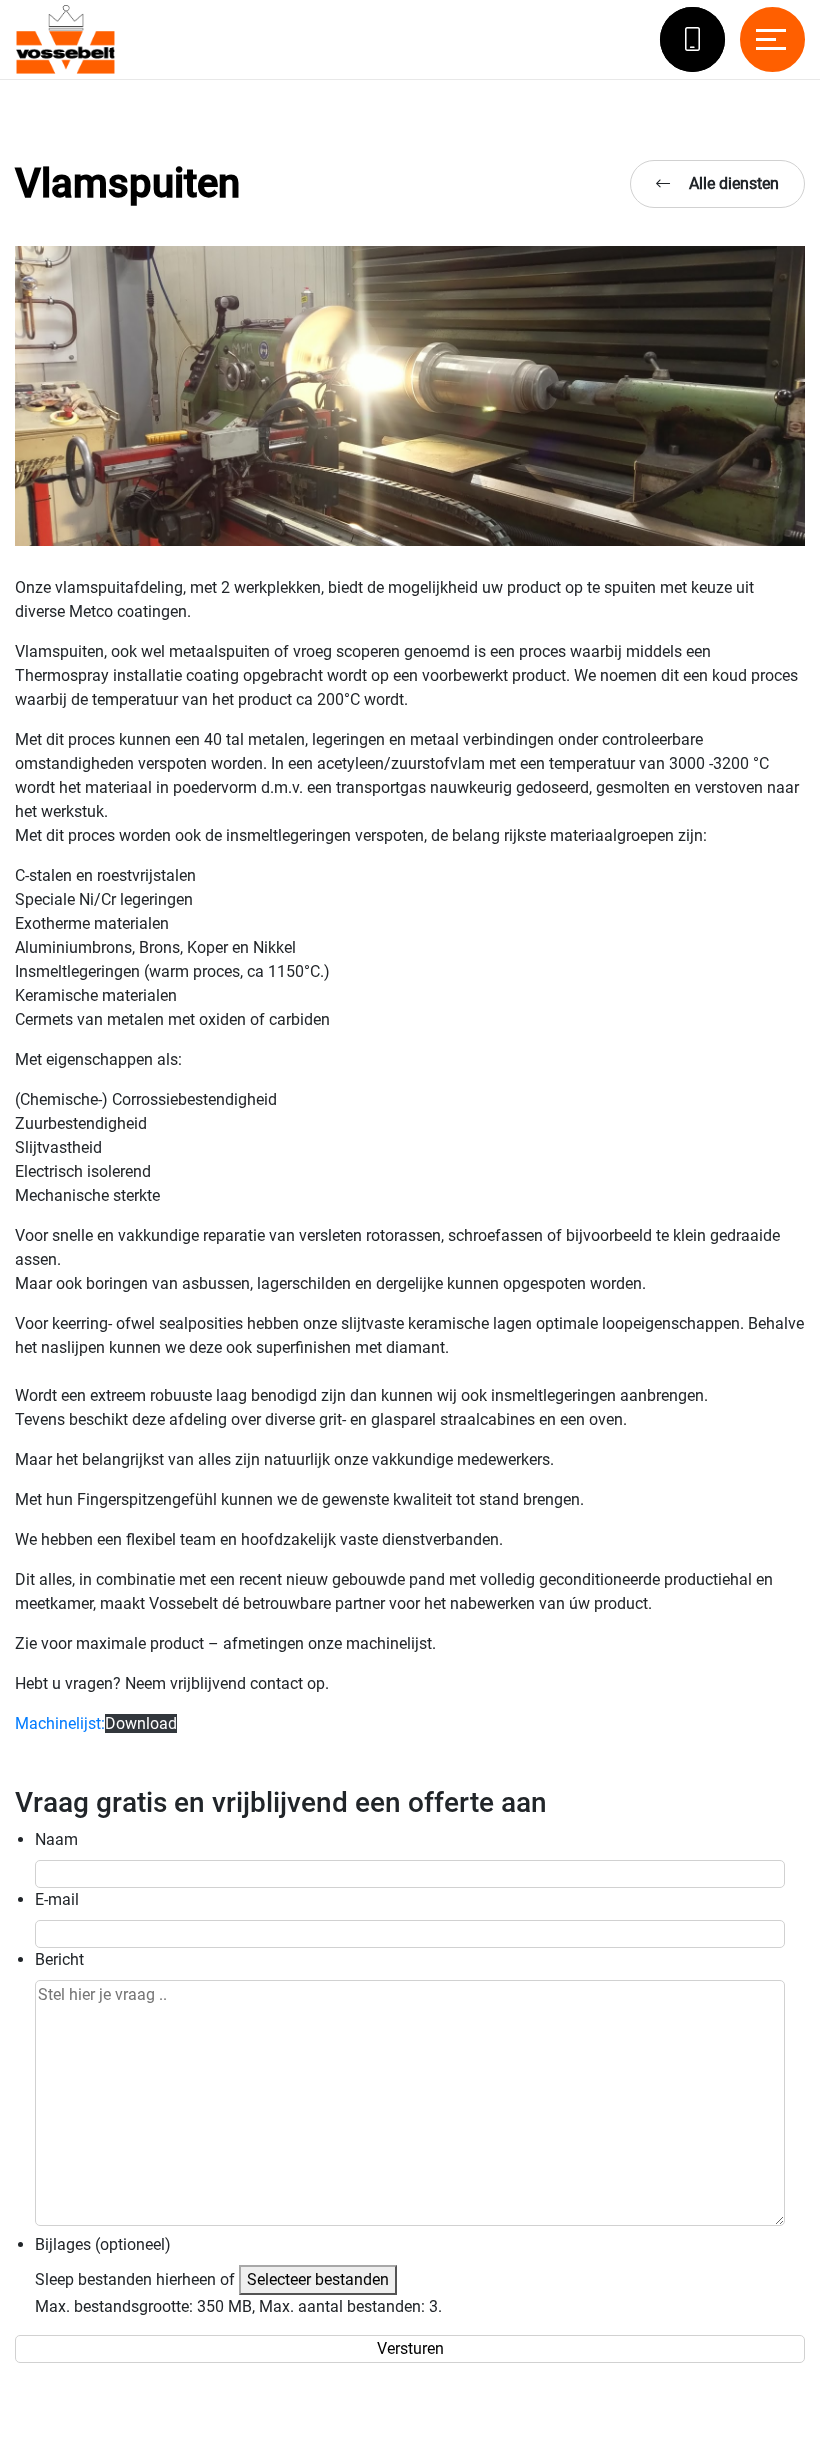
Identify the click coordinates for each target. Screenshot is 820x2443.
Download (141, 1723)
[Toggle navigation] (772, 39)
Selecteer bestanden (318, 2279)
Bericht (59, 1959)
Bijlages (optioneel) (103, 2244)
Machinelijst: (60, 1723)
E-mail (57, 1899)
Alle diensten (732, 183)
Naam (56, 1839)
